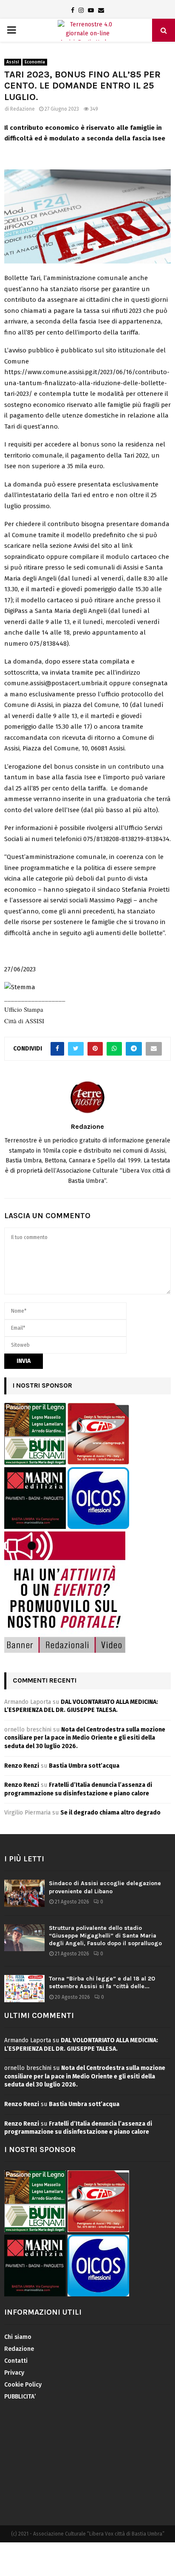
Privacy (14, 2373)
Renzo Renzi (22, 1766)
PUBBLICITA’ (20, 2397)
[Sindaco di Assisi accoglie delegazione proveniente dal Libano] (24, 1893)
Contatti (16, 2361)
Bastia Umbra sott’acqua (84, 1766)
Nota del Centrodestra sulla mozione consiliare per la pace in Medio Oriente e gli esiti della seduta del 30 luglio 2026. (85, 1738)
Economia (35, 62)
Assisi (13, 62)
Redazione (23, 109)
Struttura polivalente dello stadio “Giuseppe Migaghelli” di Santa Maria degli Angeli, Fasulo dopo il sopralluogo (105, 1936)
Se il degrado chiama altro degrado (110, 1813)
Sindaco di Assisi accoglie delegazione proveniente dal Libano (105, 1887)
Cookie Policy (23, 2385)
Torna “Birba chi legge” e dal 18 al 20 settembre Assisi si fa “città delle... (102, 1982)
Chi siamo (18, 2337)
